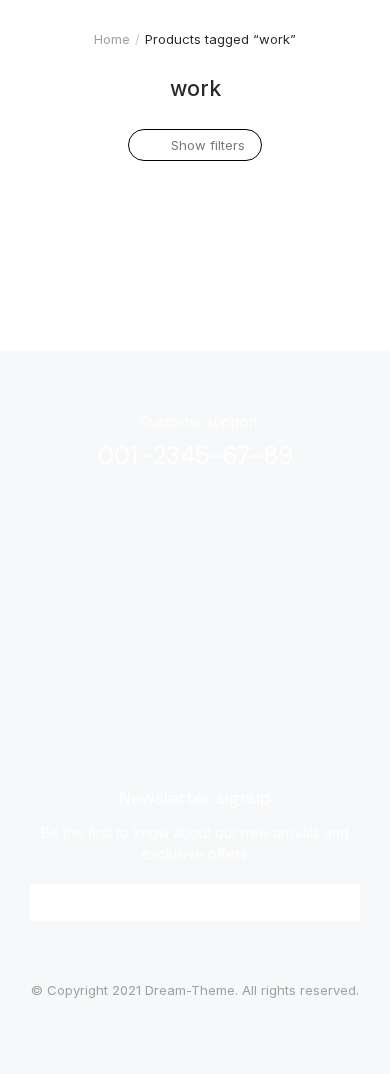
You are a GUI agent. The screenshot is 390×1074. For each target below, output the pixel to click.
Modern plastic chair (97, 229)
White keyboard (263, 229)
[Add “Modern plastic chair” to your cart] (154, 181)
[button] (195, 902)
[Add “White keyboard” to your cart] (334, 181)
